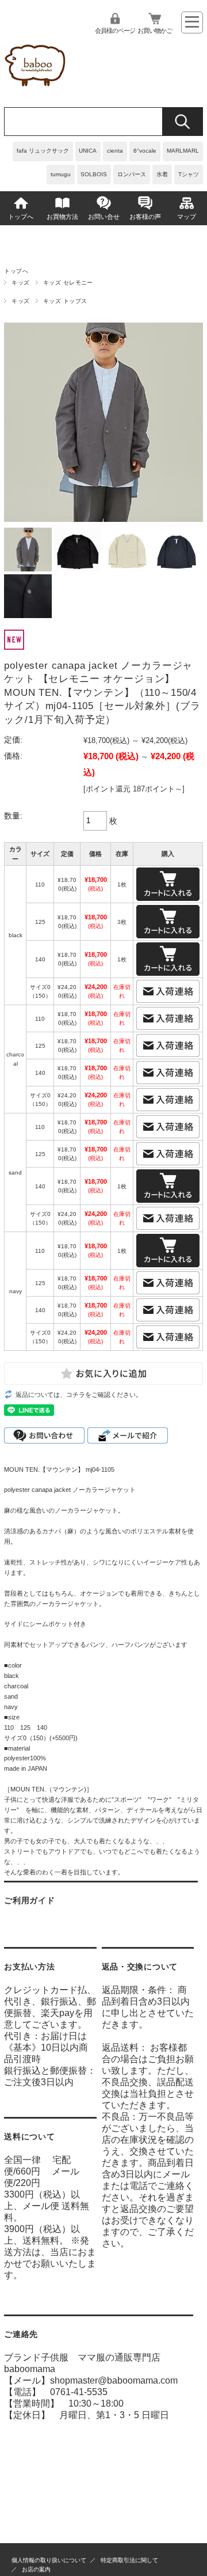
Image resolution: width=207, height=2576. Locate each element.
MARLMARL (183, 151)
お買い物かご (155, 31)
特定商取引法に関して (129, 2560)
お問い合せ (104, 217)
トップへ (21, 217)
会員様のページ (115, 31)
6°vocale (145, 151)
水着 (162, 174)
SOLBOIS (94, 174)
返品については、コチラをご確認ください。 (79, 1395)
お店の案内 (36, 2569)
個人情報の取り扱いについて (49, 2560)
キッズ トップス (65, 301)
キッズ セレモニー (68, 283)
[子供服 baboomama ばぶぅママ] (37, 90)
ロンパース (132, 174)
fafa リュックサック (43, 151)
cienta (115, 151)
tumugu (61, 174)
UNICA (88, 151)
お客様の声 (145, 217)
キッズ (20, 283)
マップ (187, 217)
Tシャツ (189, 174)
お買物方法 (62, 217)
